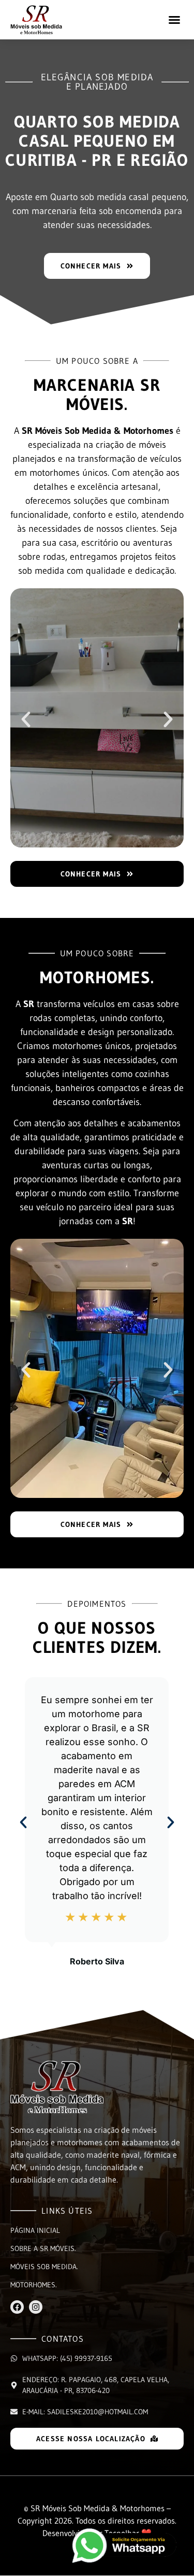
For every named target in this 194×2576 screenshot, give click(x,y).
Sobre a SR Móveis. (43, 2248)
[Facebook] (17, 2307)
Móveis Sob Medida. (44, 2267)
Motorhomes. (34, 2285)
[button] (174, 20)
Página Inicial (35, 2230)
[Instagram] (36, 2307)
